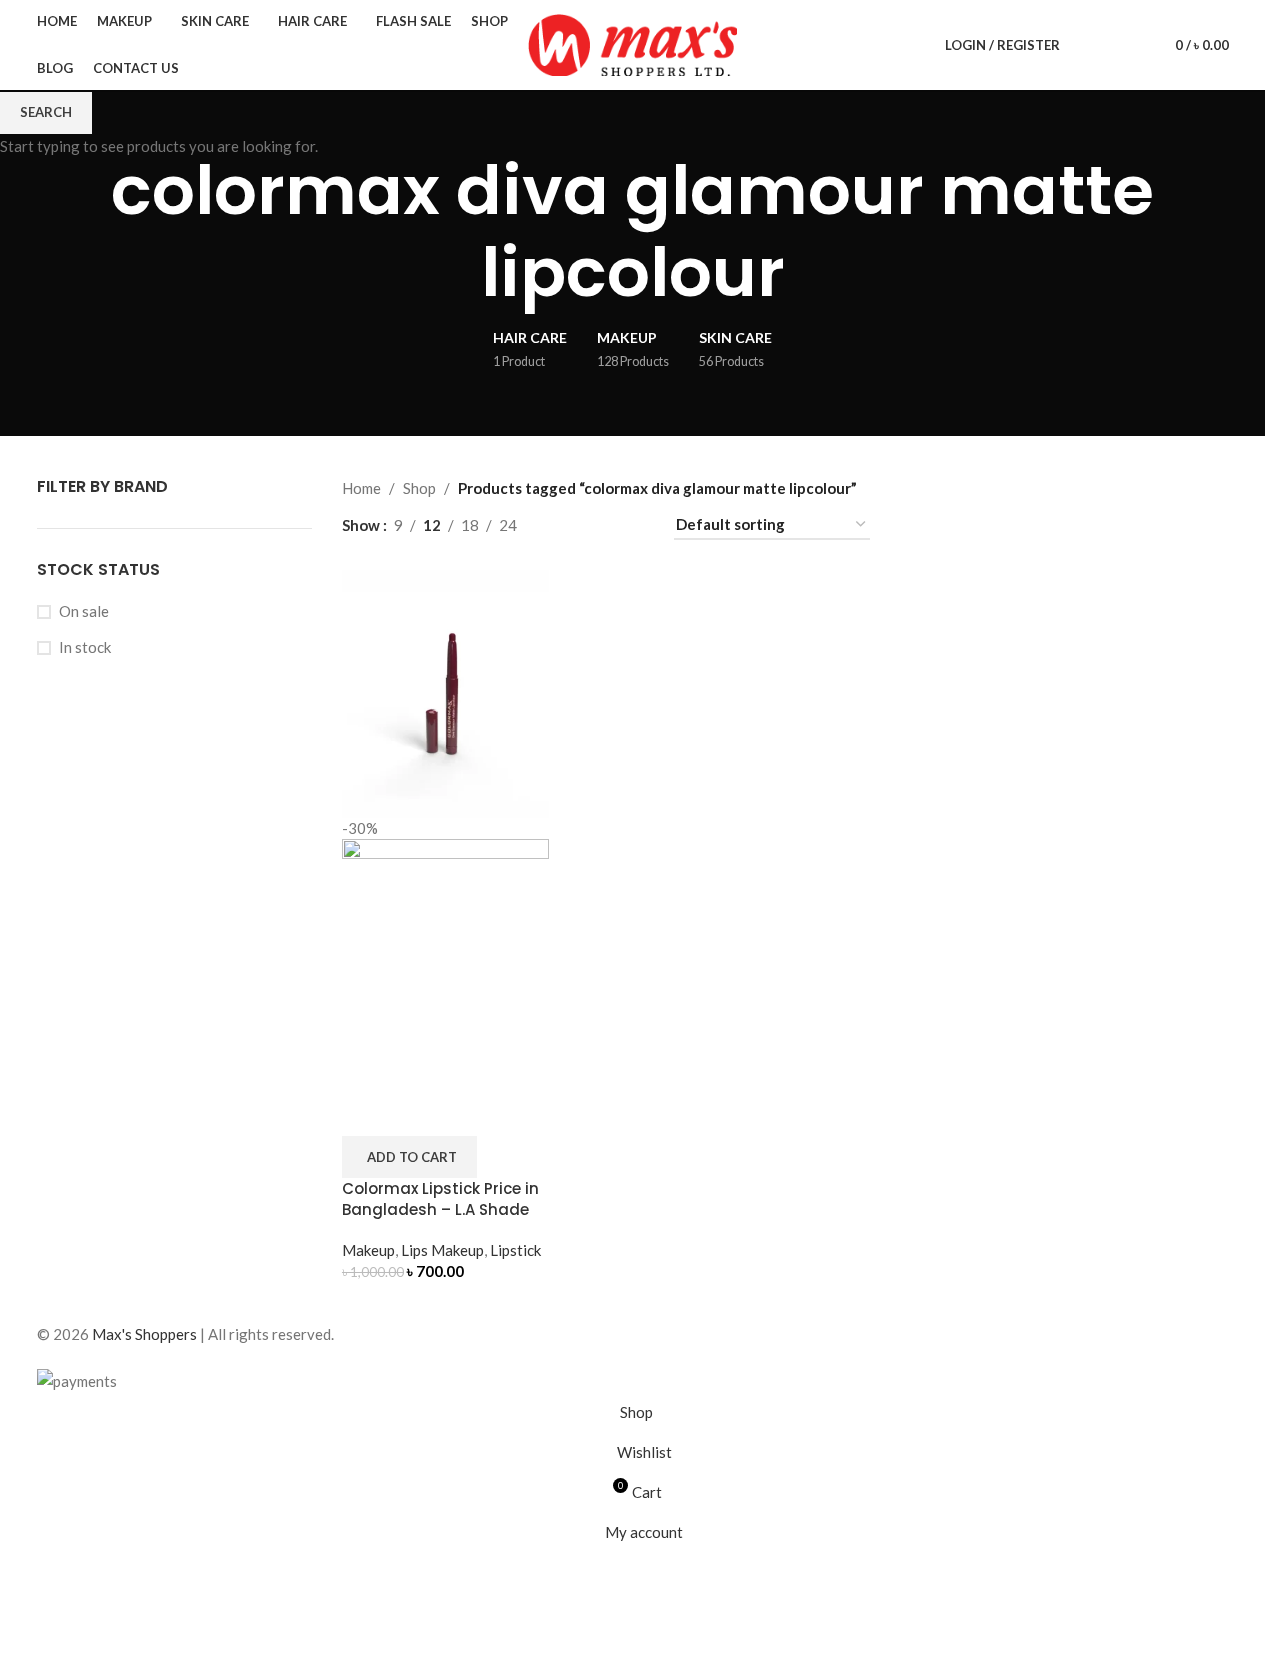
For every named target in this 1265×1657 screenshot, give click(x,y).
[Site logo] (633, 43)
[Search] (1088, 45)
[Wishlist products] (1124, 45)
